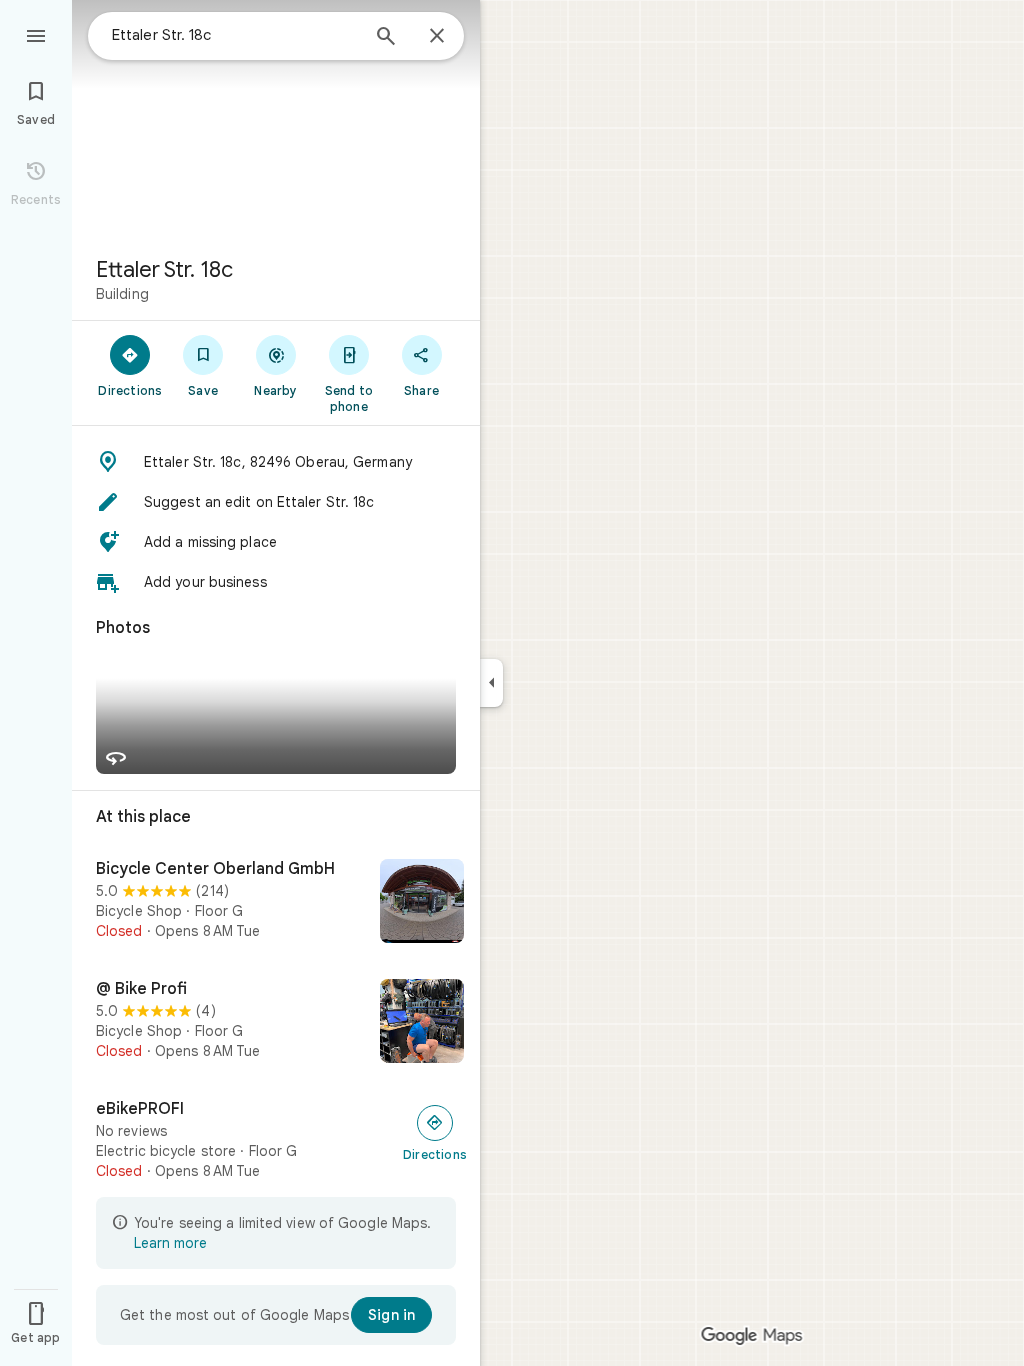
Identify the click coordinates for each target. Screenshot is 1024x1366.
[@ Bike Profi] (276, 1023)
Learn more (170, 1243)
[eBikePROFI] (276, 1140)
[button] (276, 462)
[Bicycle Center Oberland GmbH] (276, 903)
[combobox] (235, 35)
